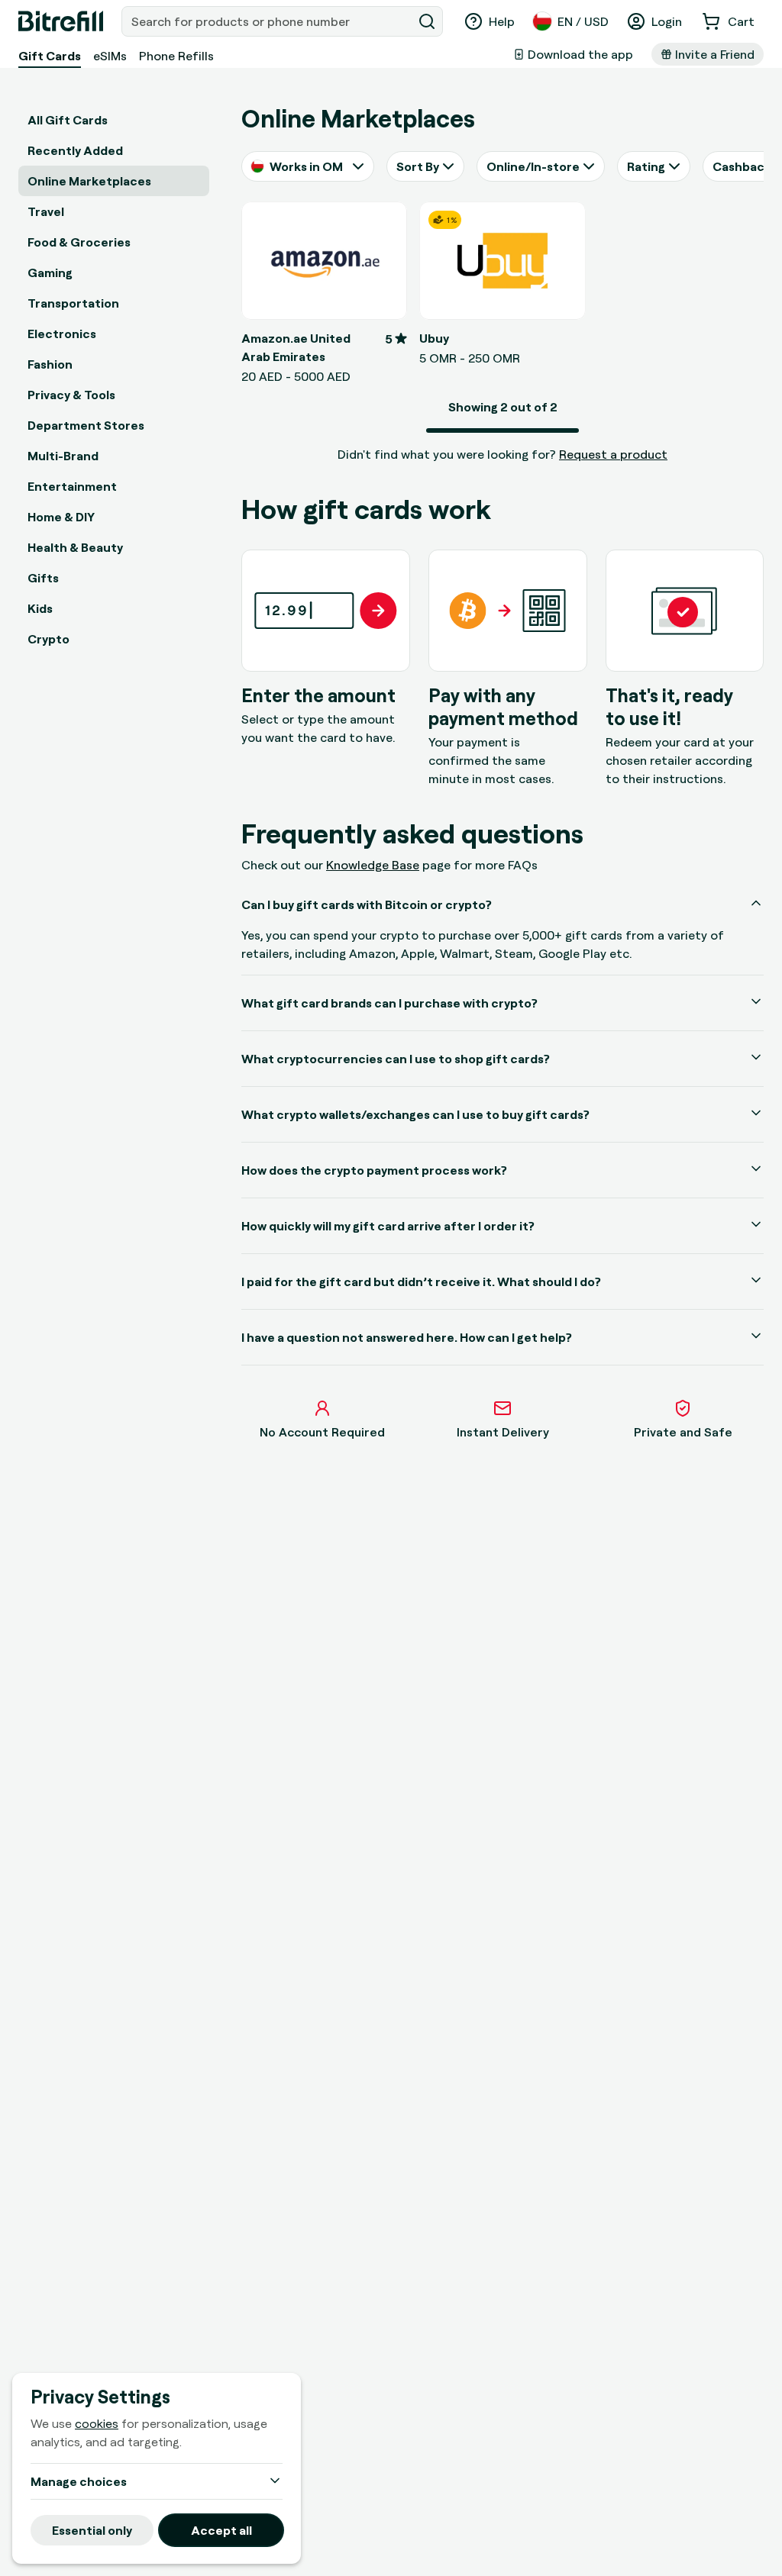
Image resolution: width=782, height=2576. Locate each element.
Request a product (613, 454)
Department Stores (86, 425)
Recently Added (75, 150)
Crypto (48, 639)
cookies (97, 2423)
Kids (40, 608)
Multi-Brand (63, 456)
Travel (46, 211)
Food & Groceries (79, 242)
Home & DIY (61, 517)
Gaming (50, 272)
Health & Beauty (75, 547)
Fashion (50, 364)
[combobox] (268, 21)
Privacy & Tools (71, 395)
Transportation (73, 303)
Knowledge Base (373, 865)
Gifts (43, 578)
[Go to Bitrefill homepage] (61, 21)
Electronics (62, 334)
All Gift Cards (68, 120)
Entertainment (72, 486)
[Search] (427, 21)
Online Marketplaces (89, 181)
